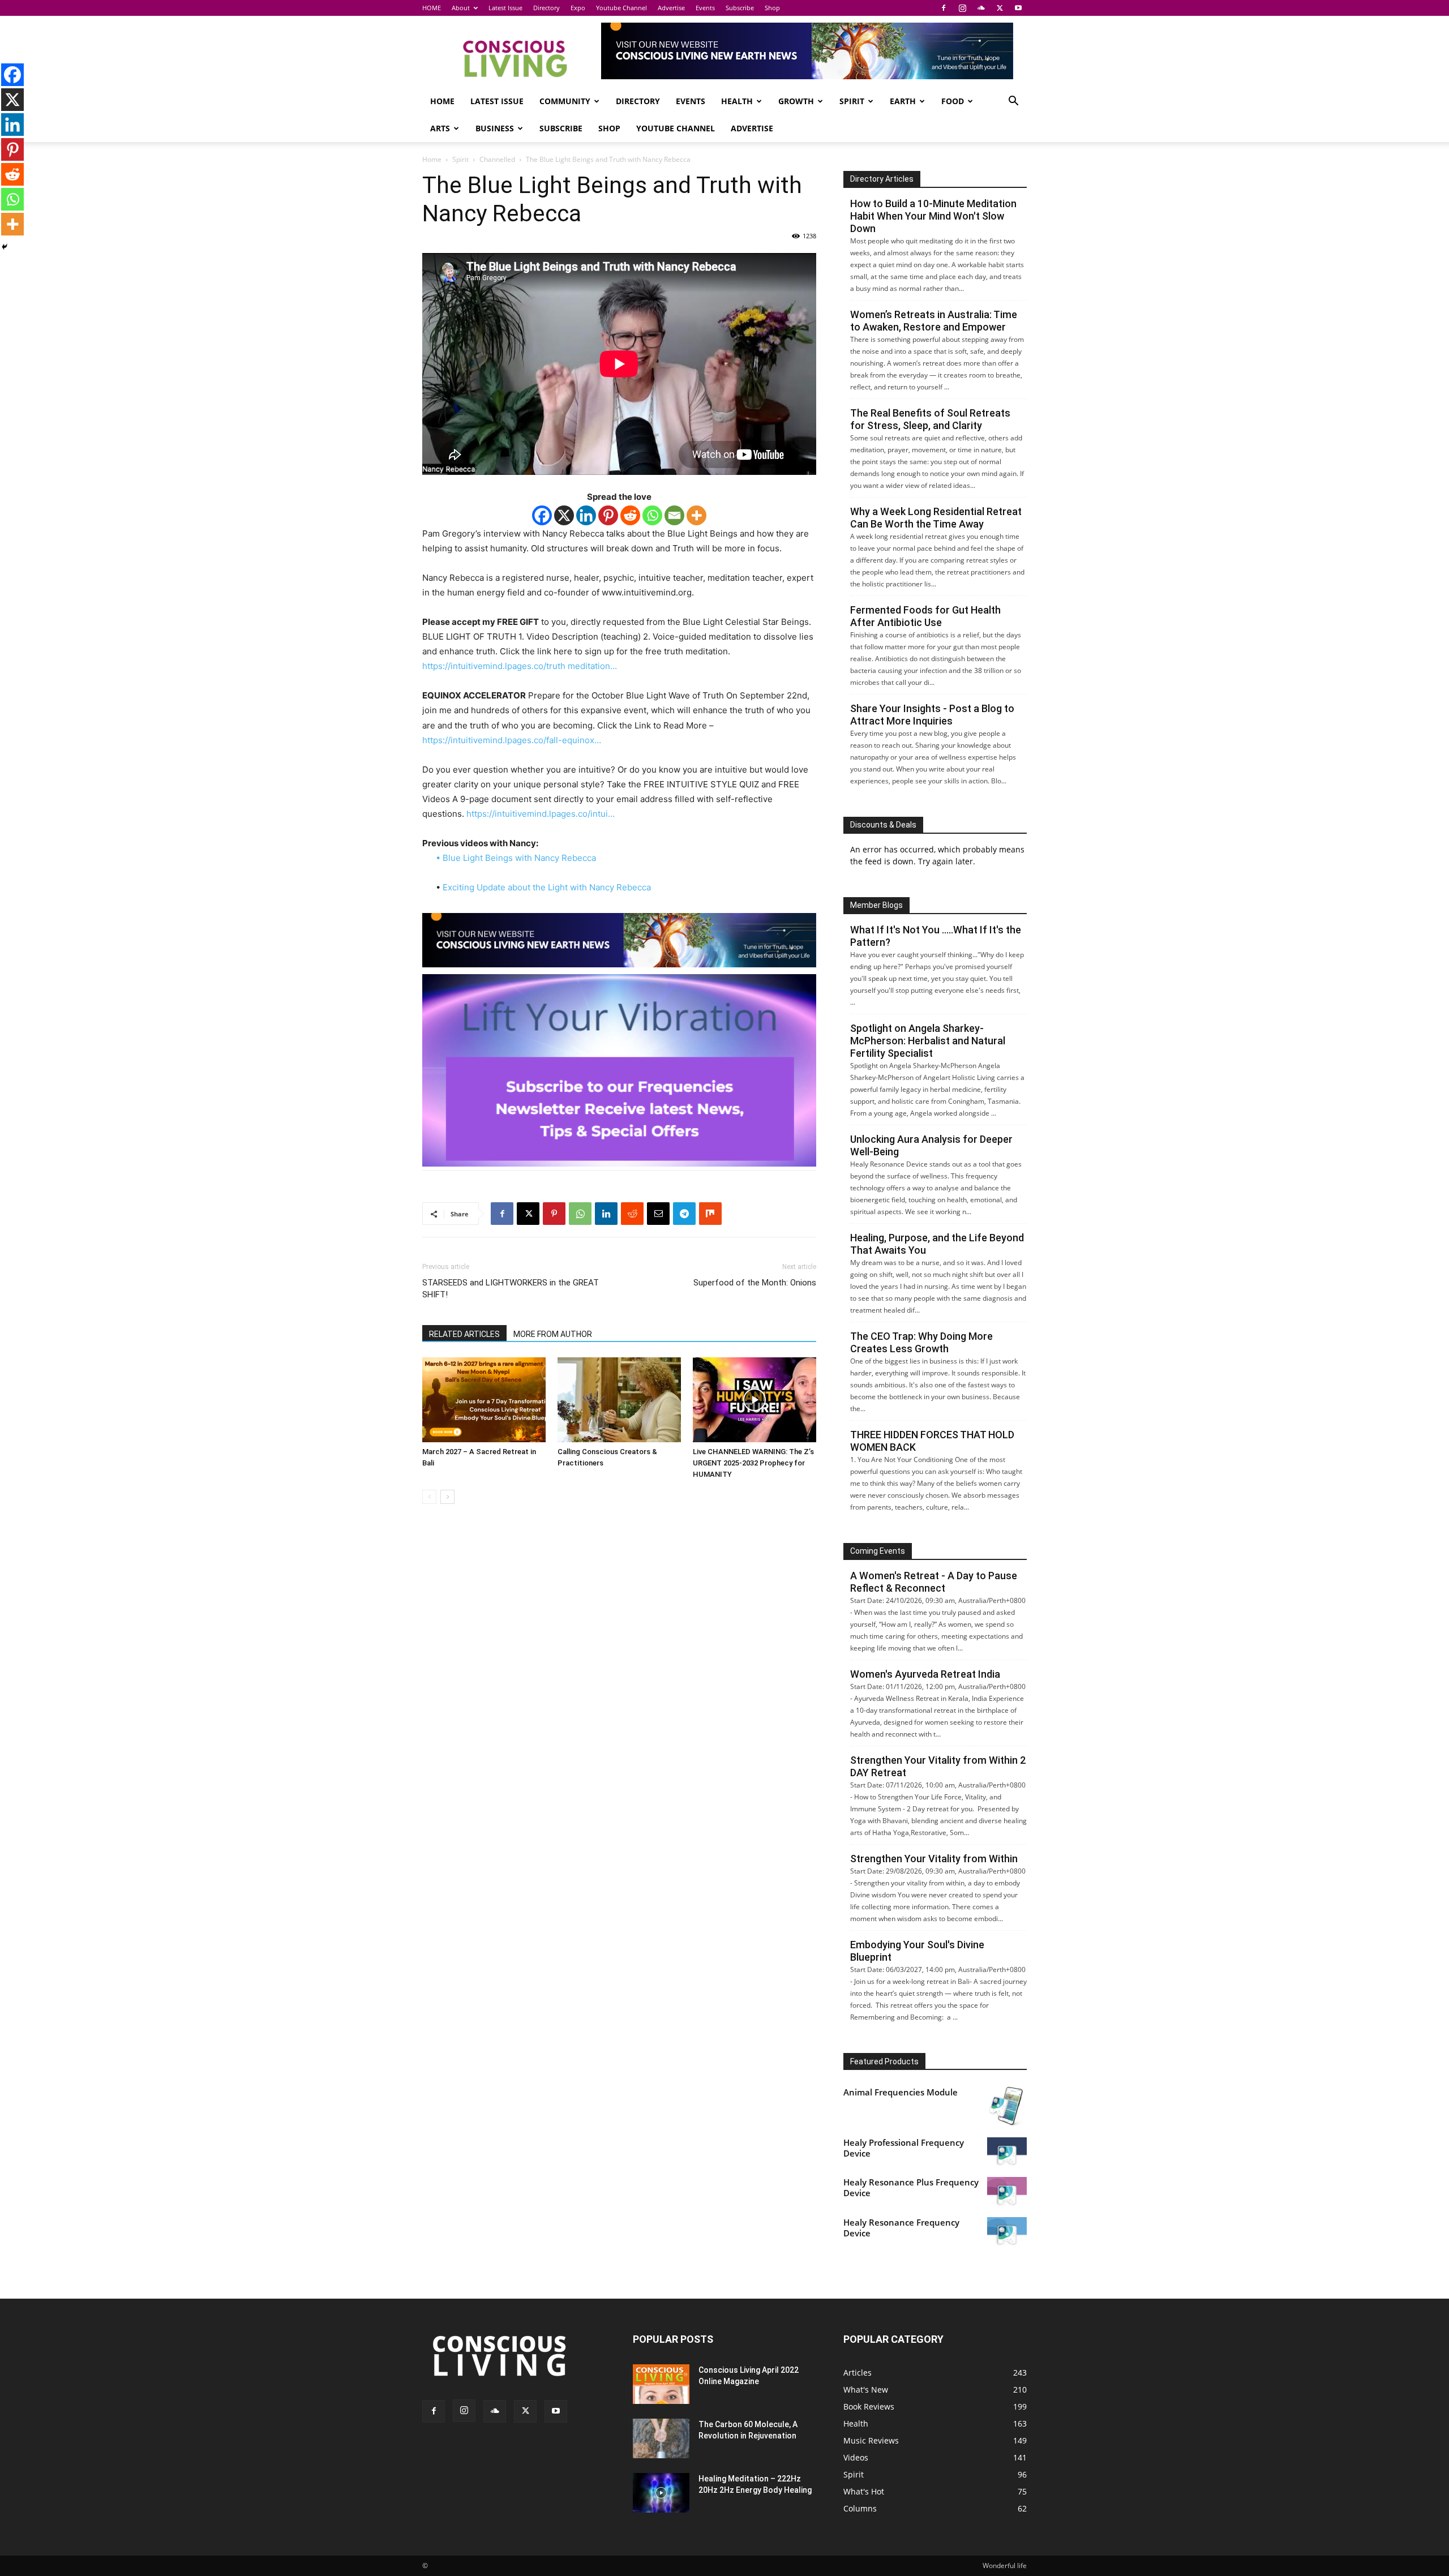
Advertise (671, 8)
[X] (1000, 8)
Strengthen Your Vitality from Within (934, 1859)
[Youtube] (1018, 8)
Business (495, 128)
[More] (696, 515)
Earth (903, 101)
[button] (1013, 102)
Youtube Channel (621, 8)
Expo (578, 8)
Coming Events (878, 1551)
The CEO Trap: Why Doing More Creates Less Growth (921, 1342)
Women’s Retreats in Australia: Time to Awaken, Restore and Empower (934, 321)
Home (432, 159)
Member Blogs (876, 905)
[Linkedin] (586, 515)
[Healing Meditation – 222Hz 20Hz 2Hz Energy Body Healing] (661, 2493)
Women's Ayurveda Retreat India (925, 1674)
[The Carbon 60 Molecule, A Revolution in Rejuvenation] (661, 2438)
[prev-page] (429, 1497)
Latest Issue (505, 8)
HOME (432, 8)
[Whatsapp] (652, 515)
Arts (440, 128)
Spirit (852, 101)
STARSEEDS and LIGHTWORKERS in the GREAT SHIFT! (511, 1289)
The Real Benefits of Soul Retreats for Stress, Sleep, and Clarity (930, 419)
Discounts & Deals (883, 825)
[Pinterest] (608, 515)
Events (705, 8)
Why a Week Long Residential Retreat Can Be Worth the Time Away (936, 518)
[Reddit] (630, 515)
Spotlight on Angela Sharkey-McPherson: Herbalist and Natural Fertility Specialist (928, 1041)
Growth (796, 101)
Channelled (497, 159)
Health (737, 101)
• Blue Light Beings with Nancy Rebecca (516, 858)
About (461, 8)
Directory (546, 8)
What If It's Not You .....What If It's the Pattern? (936, 936)
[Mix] (710, 1214)
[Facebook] (944, 8)
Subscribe (740, 8)
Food (953, 101)
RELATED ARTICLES (464, 1334)
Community (565, 101)
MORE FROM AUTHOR (553, 1334)
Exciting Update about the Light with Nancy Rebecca (547, 887)
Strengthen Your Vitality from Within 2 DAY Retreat (938, 1766)
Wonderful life (1005, 2566)
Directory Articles (882, 179)
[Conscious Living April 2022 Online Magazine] (661, 2384)
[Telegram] (684, 1214)
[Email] (674, 515)
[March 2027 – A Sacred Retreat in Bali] (484, 1400)
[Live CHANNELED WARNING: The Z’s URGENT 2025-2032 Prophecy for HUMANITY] (754, 1400)
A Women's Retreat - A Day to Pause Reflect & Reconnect (934, 1582)
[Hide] (5, 247)
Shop (772, 8)
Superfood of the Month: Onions (755, 1283)
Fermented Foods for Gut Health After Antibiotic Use (925, 616)
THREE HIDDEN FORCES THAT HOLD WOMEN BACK (932, 1441)
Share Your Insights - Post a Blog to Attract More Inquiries (932, 715)
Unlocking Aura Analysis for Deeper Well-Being (931, 1145)
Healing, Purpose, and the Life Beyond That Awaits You (937, 1244)
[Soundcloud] (981, 8)
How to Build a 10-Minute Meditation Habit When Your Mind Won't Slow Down (933, 216)
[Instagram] (962, 8)
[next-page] (447, 1497)
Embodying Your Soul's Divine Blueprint (917, 1951)
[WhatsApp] (580, 1214)
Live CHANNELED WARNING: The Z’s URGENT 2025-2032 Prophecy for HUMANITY (753, 1463)
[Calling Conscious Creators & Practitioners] (619, 1400)
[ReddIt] (632, 1214)
